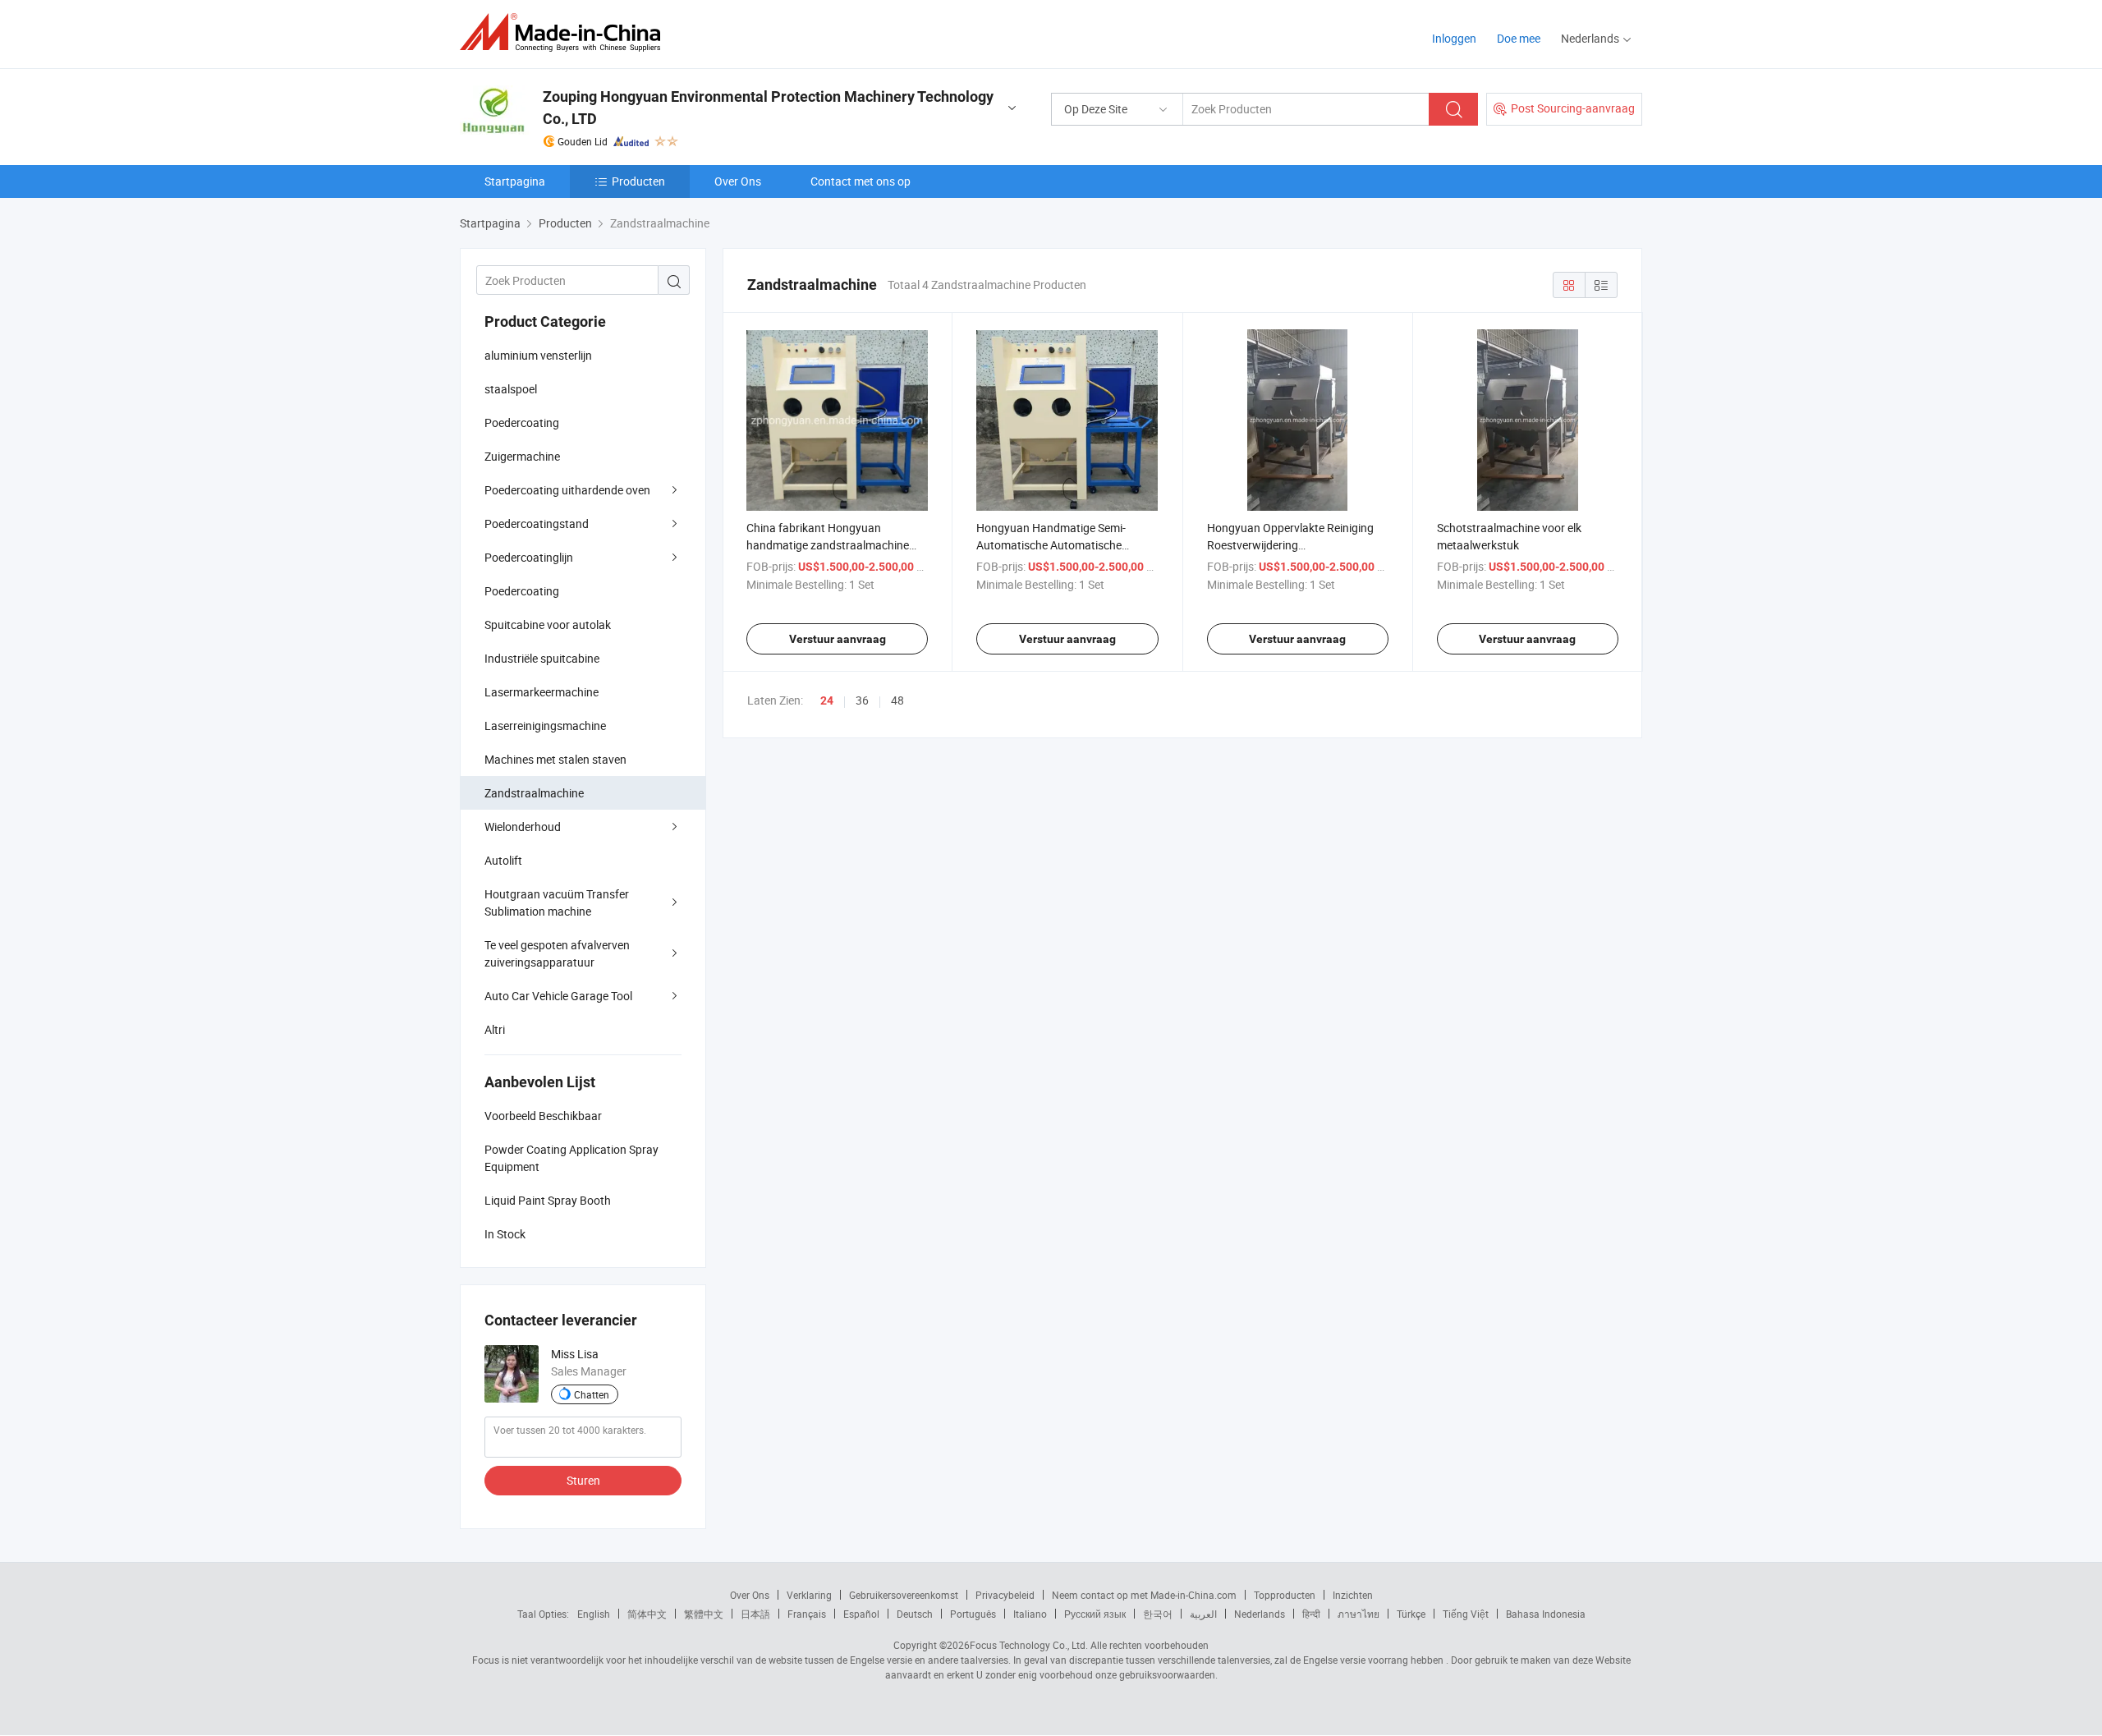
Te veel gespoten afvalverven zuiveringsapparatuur (557, 953)
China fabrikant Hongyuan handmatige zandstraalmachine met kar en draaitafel (828, 545)
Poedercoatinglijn (529, 557)
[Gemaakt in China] (565, 32)
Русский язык (1095, 1614)
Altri (495, 1029)
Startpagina (515, 181)
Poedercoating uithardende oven (567, 490)
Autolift (503, 860)
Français (807, 1614)
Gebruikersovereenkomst (904, 1595)
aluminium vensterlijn (538, 355)
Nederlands (1260, 1614)
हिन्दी (1311, 1614)
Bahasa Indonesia (1546, 1614)
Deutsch (915, 1614)
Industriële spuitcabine (542, 658)
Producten (638, 181)
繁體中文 (704, 1614)
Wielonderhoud (523, 827)
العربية (1203, 1614)
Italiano (1030, 1614)
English (594, 1614)
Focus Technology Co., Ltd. (1029, 1645)
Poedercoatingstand (537, 524)
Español (861, 1614)
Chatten (592, 1394)
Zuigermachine (522, 456)
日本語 (755, 1614)
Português (973, 1614)
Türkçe (1411, 1614)
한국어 (1158, 1614)
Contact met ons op (861, 181)
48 (897, 700)
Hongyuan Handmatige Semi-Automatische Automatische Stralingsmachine (1051, 545)
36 (862, 700)
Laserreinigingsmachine (545, 726)
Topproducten (1285, 1595)
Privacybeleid (1005, 1595)
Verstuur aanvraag (838, 639)
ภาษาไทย (1358, 1614)
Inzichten (1353, 1595)
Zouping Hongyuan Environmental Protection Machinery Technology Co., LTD (768, 108)
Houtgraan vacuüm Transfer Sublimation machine (557, 902)
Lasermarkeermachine (542, 692)
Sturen (583, 1480)
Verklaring (809, 1595)
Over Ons (738, 181)
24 (827, 700)
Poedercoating (522, 423)
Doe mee (1519, 38)
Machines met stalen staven (555, 759)
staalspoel (511, 389)
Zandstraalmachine (534, 793)
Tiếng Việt (1466, 1614)
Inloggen (1454, 38)
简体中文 (647, 1614)
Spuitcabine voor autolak (548, 625)
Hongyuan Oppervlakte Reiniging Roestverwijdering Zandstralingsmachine (1290, 545)
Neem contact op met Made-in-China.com (1144, 1595)
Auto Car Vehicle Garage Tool (558, 996)
